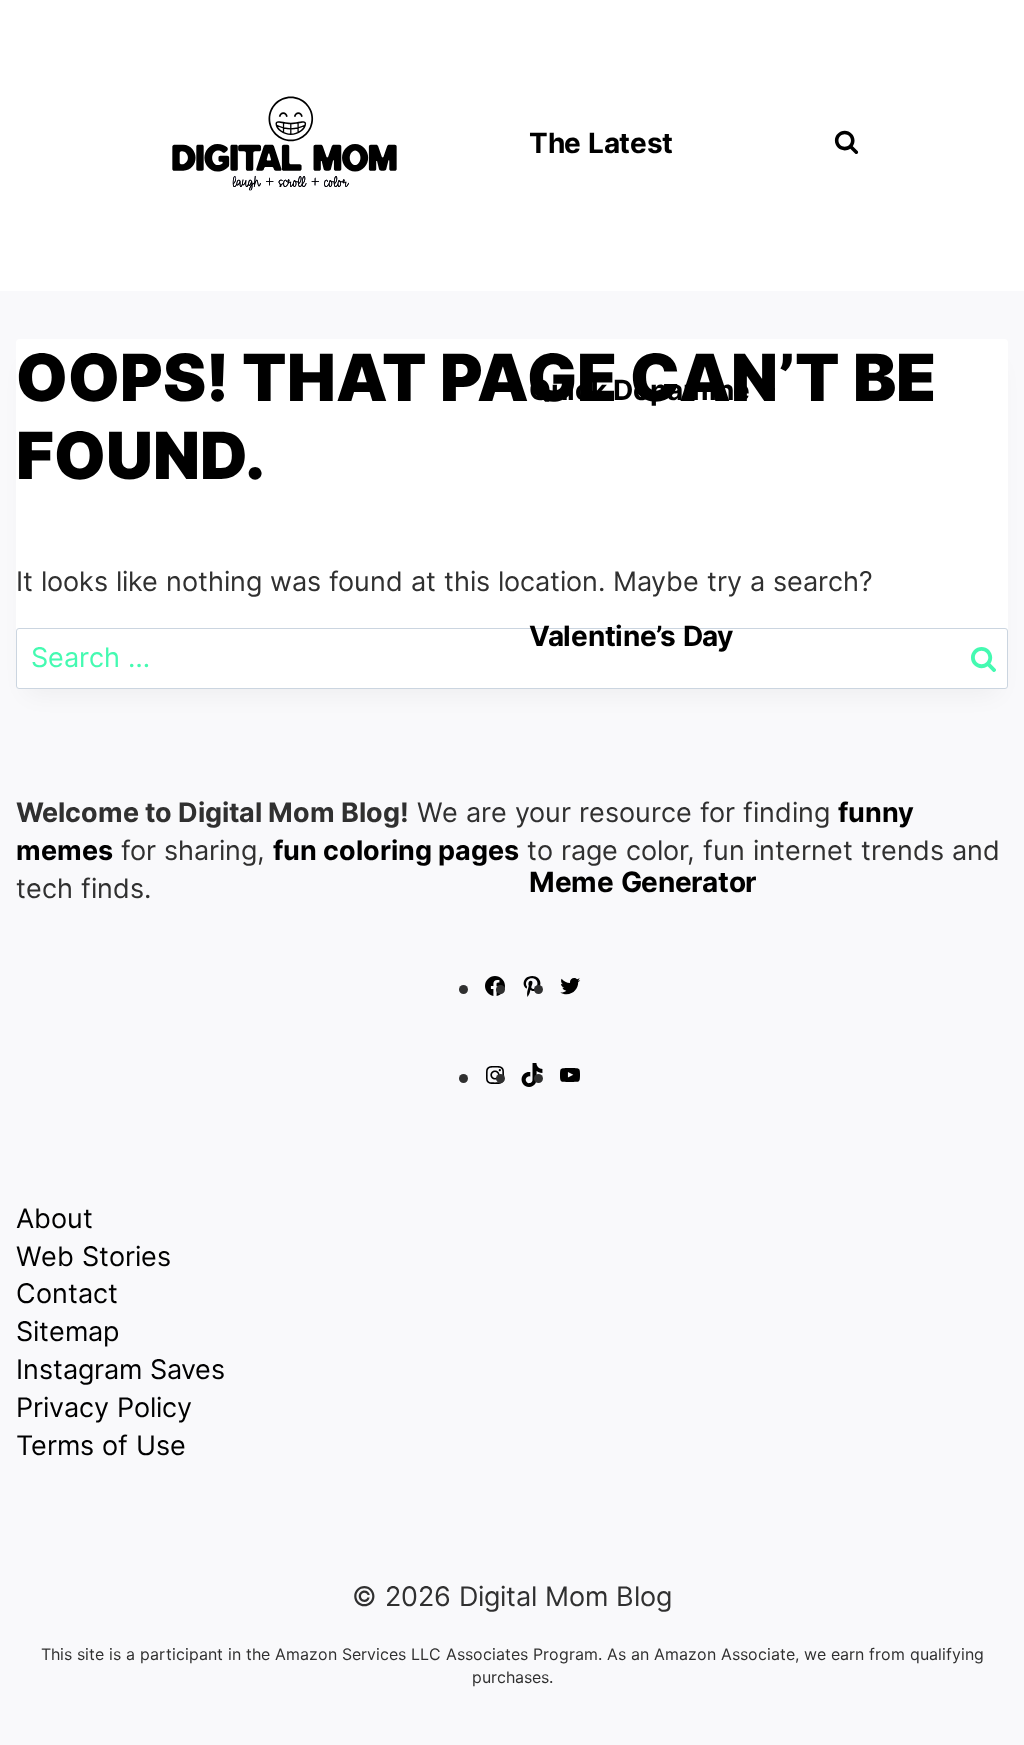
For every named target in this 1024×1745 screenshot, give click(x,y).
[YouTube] (570, 1077)
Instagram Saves (120, 1369)
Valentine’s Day (631, 636)
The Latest (601, 143)
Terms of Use (101, 1445)
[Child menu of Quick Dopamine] (653, 389)
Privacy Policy (104, 1407)
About (54, 1218)
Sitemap (67, 1331)
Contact (67, 1293)
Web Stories (93, 1256)
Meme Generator (642, 882)
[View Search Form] (846, 143)
